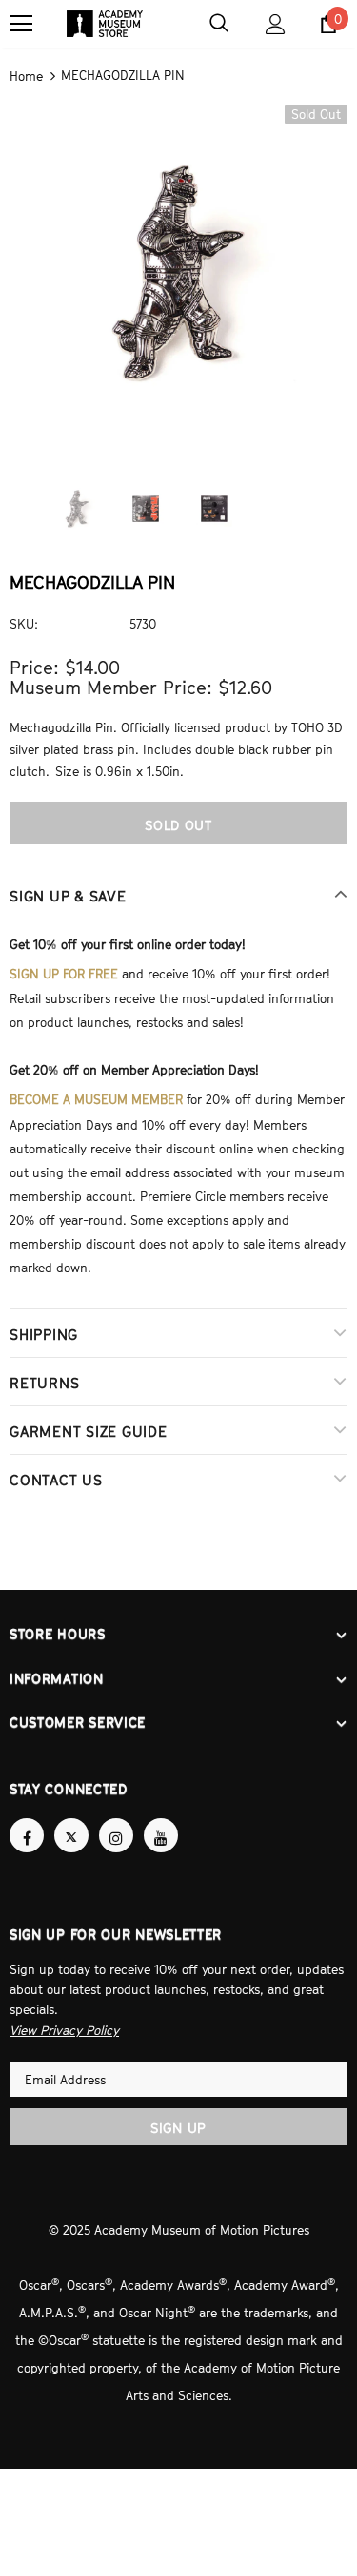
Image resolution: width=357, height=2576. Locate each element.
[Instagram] (116, 1818)
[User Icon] (276, 24)
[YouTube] (161, 1818)
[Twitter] (71, 1818)
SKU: (24, 622)
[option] (178, 271)
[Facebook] (27, 1818)
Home (26, 75)
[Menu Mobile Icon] (21, 24)
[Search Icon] (219, 24)
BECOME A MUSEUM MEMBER (96, 1092)
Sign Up (178, 2109)
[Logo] (105, 24)
